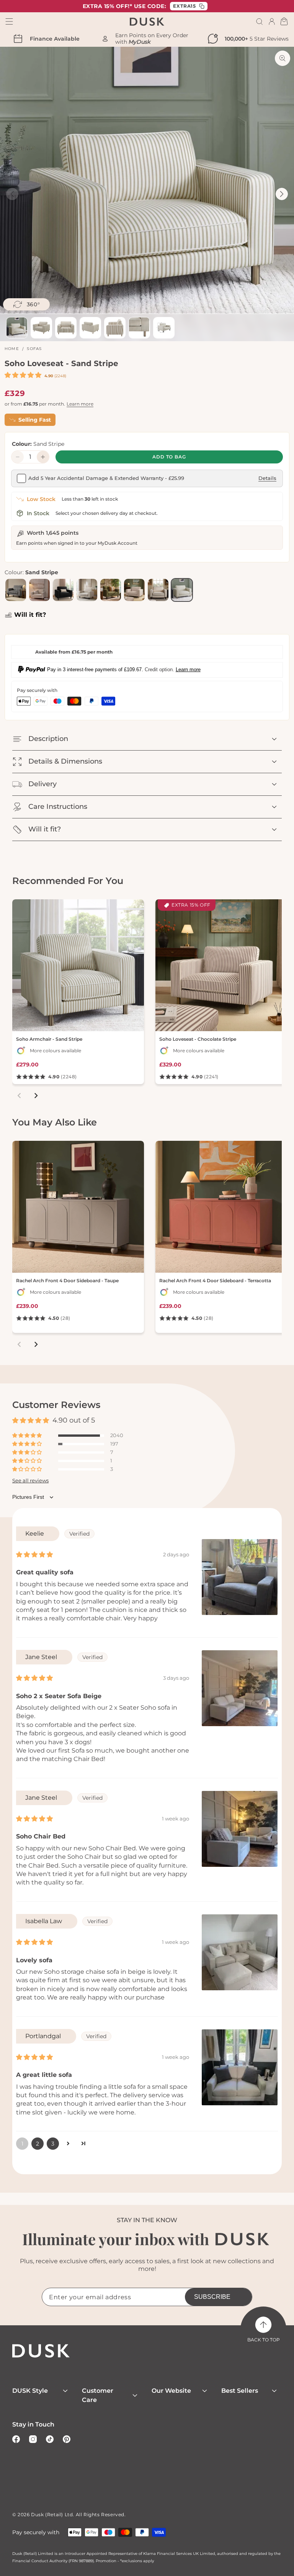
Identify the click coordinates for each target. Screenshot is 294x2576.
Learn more (80, 404)
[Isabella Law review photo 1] (240, 1952)
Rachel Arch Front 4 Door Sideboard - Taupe (67, 1281)
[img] (34, 1555)
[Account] (272, 21)
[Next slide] (36, 1096)
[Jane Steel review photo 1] (240, 1688)
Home (12, 349)
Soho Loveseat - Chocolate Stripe (198, 1039)
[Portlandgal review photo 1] (240, 2067)
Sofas (34, 349)
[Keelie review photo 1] (240, 1577)
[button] (260, 21)
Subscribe (212, 2297)
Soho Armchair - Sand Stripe (49, 1039)
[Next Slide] (282, 194)
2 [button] (38, 2144)
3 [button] (53, 2144)
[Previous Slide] (12, 194)
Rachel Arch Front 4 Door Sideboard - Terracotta (215, 1281)
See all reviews (30, 1481)
